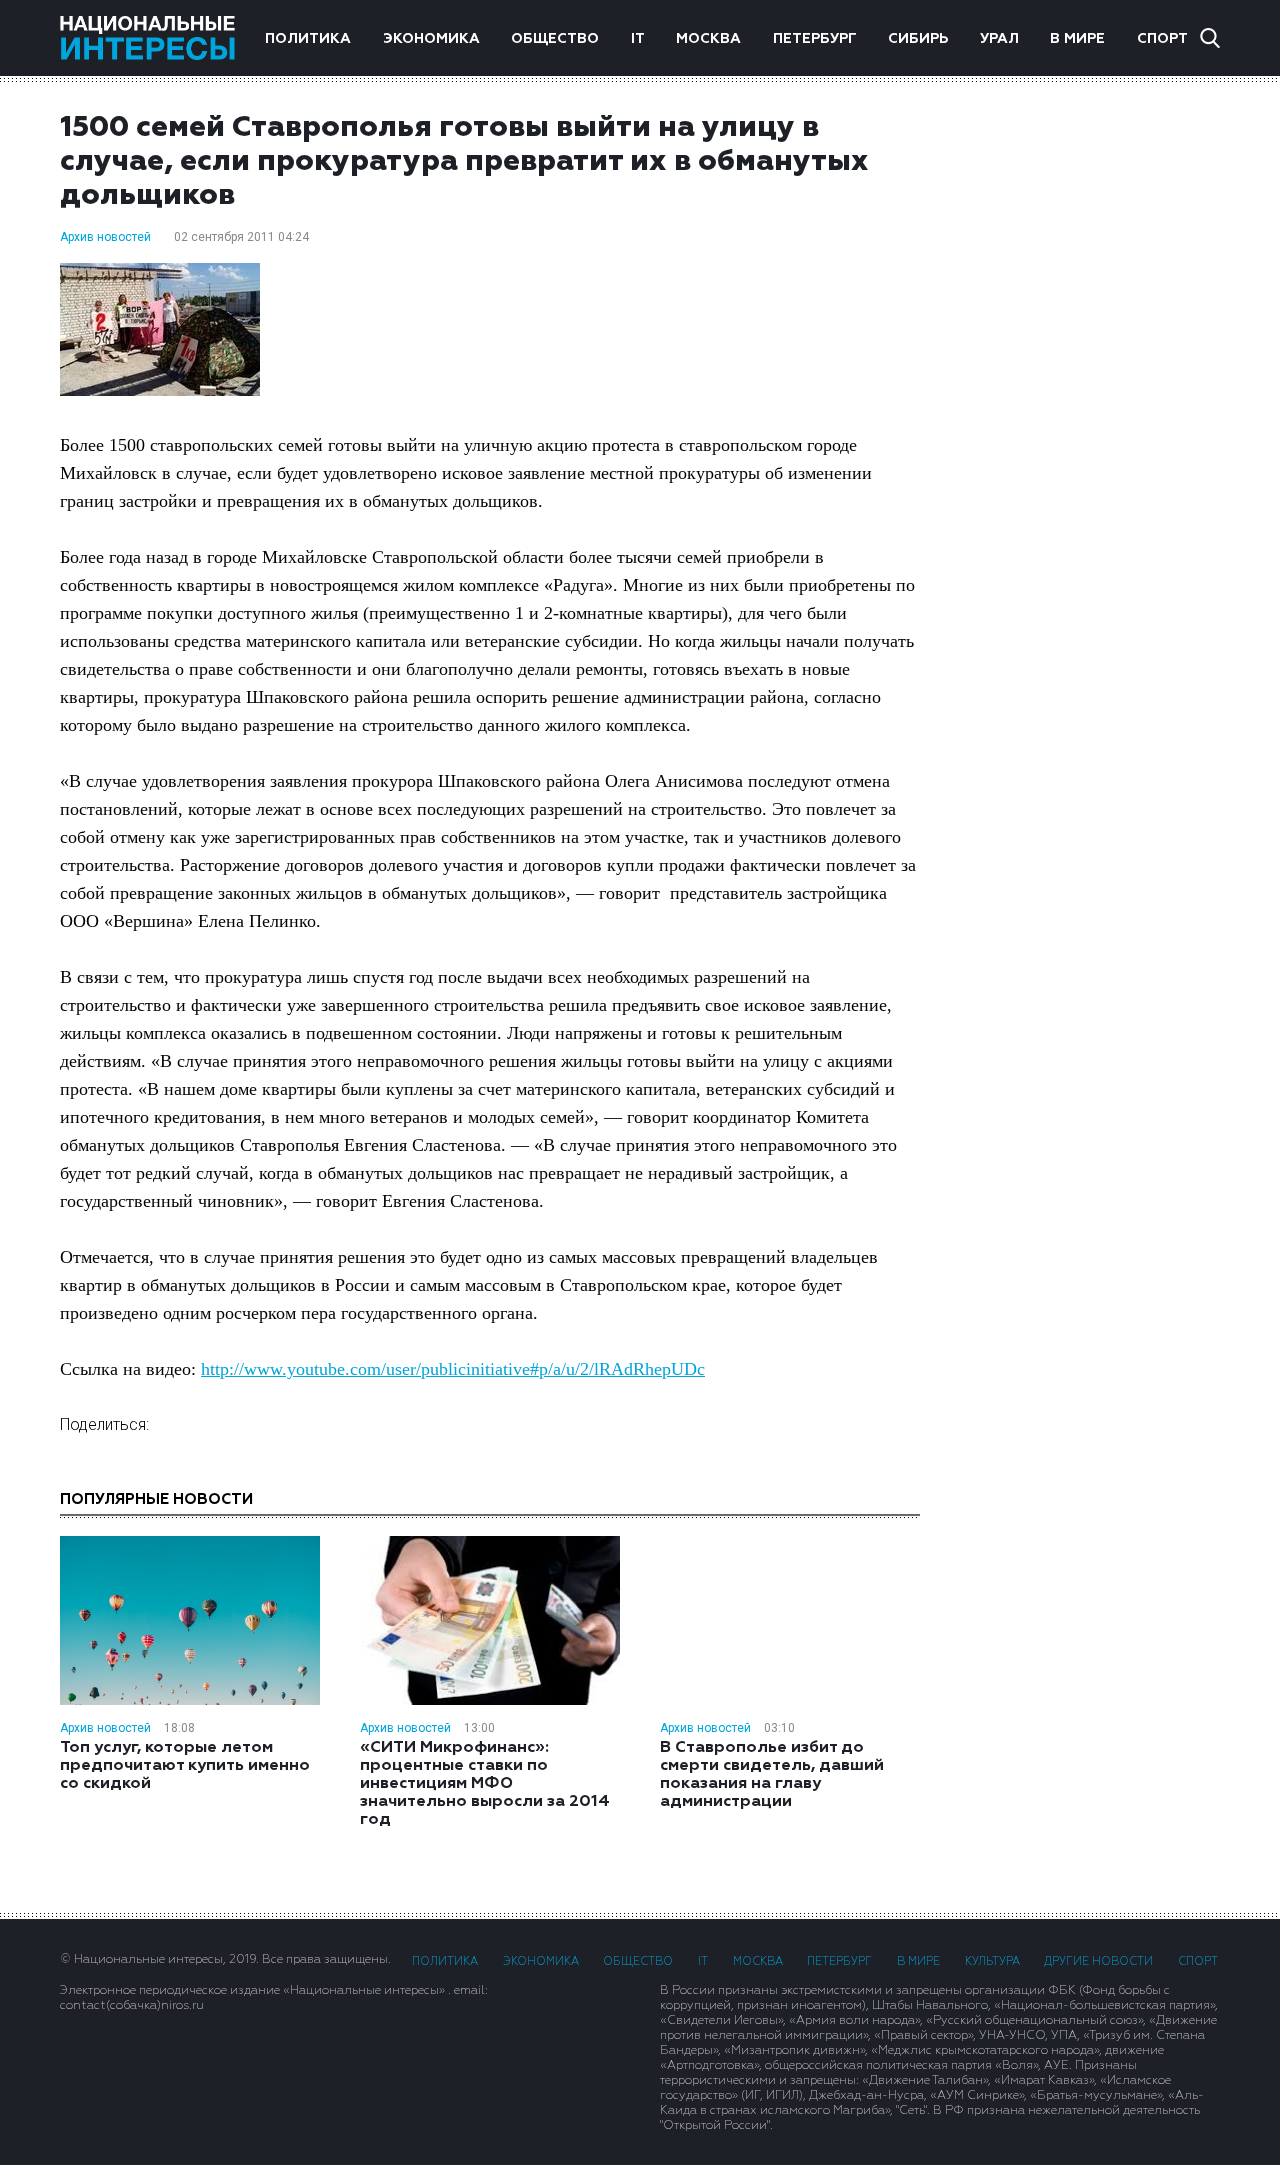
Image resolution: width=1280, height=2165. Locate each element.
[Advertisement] (1090, 463)
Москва (708, 39)
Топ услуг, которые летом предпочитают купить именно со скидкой (185, 1766)
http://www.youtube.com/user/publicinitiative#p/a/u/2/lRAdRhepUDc (453, 1369)
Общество (555, 39)
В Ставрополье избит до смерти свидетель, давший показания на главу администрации (772, 1775)
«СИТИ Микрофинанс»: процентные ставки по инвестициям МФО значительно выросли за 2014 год (485, 1784)
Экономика (431, 39)
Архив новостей (105, 237)
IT (638, 39)
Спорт (1162, 39)
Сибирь (918, 39)
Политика (308, 39)
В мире (1077, 39)
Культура (992, 1961)
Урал (999, 39)
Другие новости (1098, 1961)
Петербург (815, 39)
